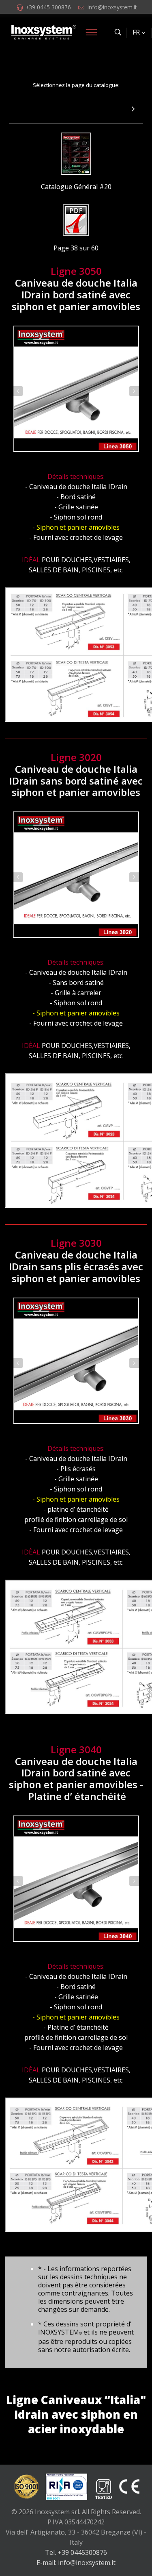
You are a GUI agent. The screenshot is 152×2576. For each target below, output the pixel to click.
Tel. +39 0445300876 (76, 2552)
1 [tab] (72, 463)
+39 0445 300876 (48, 7)
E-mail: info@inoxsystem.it (76, 2563)
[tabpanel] (76, 389)
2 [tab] (80, 463)
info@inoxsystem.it (112, 7)
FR (136, 32)
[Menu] (91, 32)
